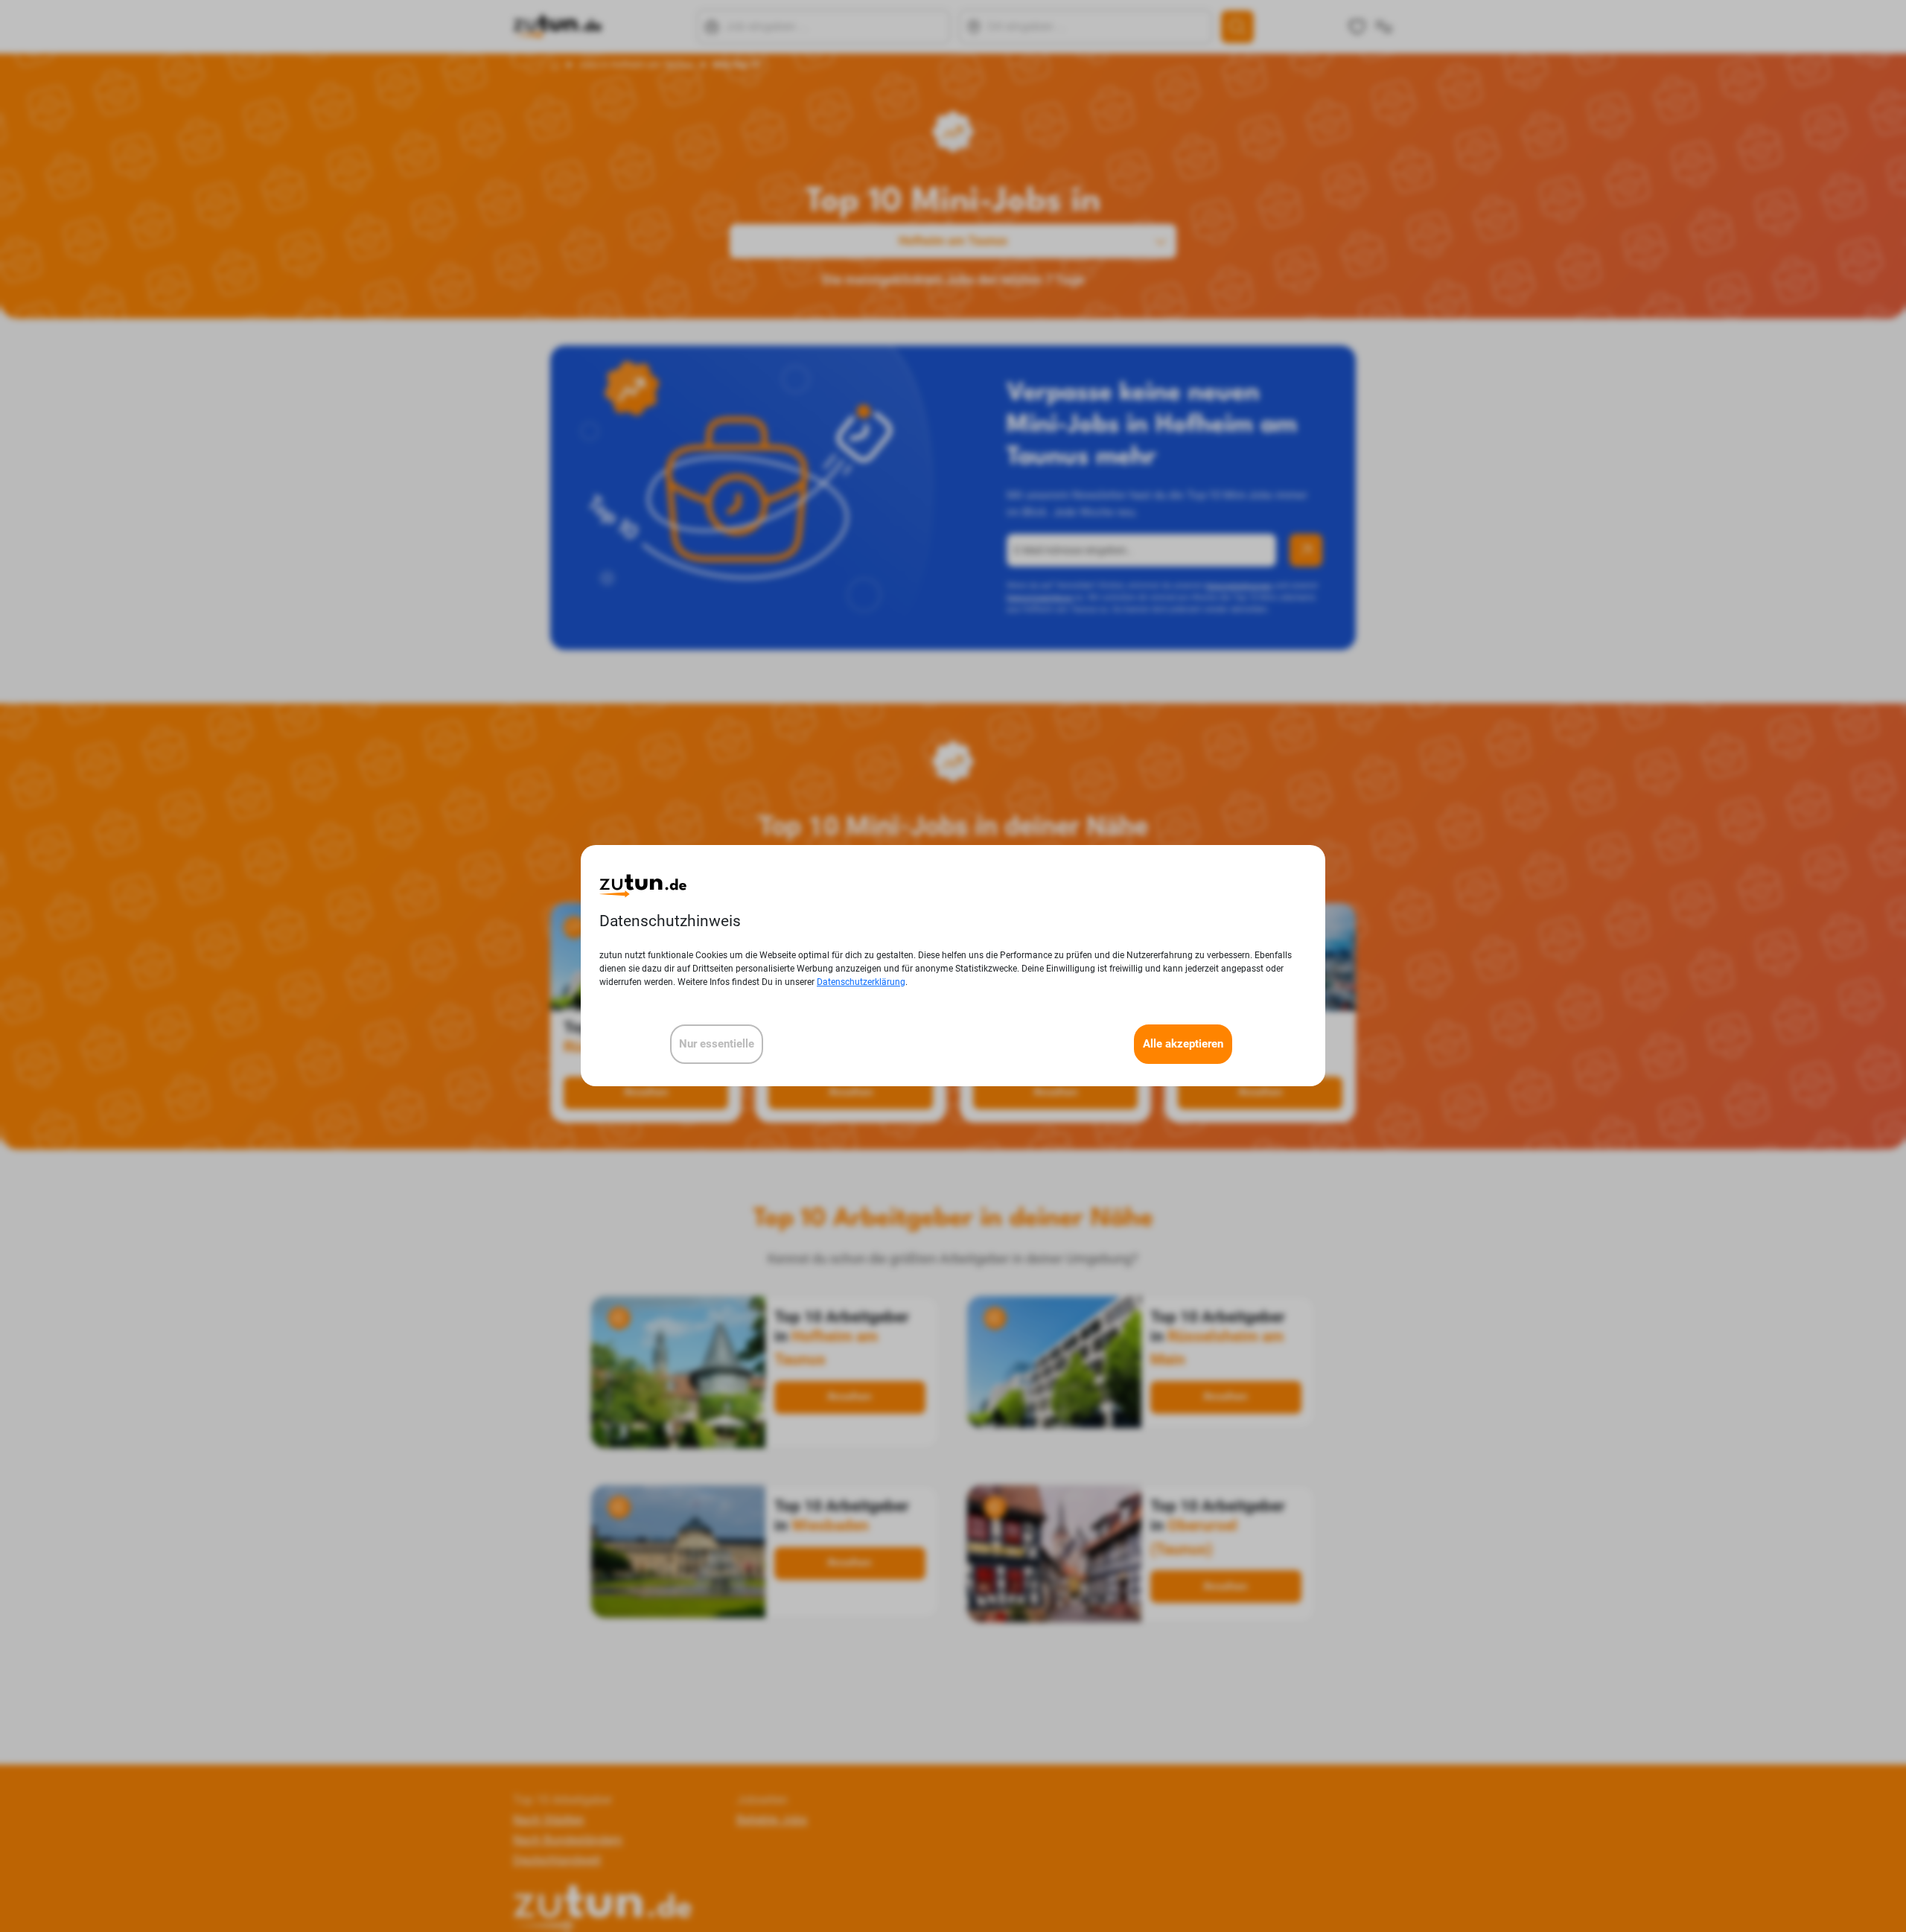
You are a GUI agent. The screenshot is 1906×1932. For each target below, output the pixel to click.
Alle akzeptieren (1183, 1045)
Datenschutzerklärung (861, 983)
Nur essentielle (717, 1045)
